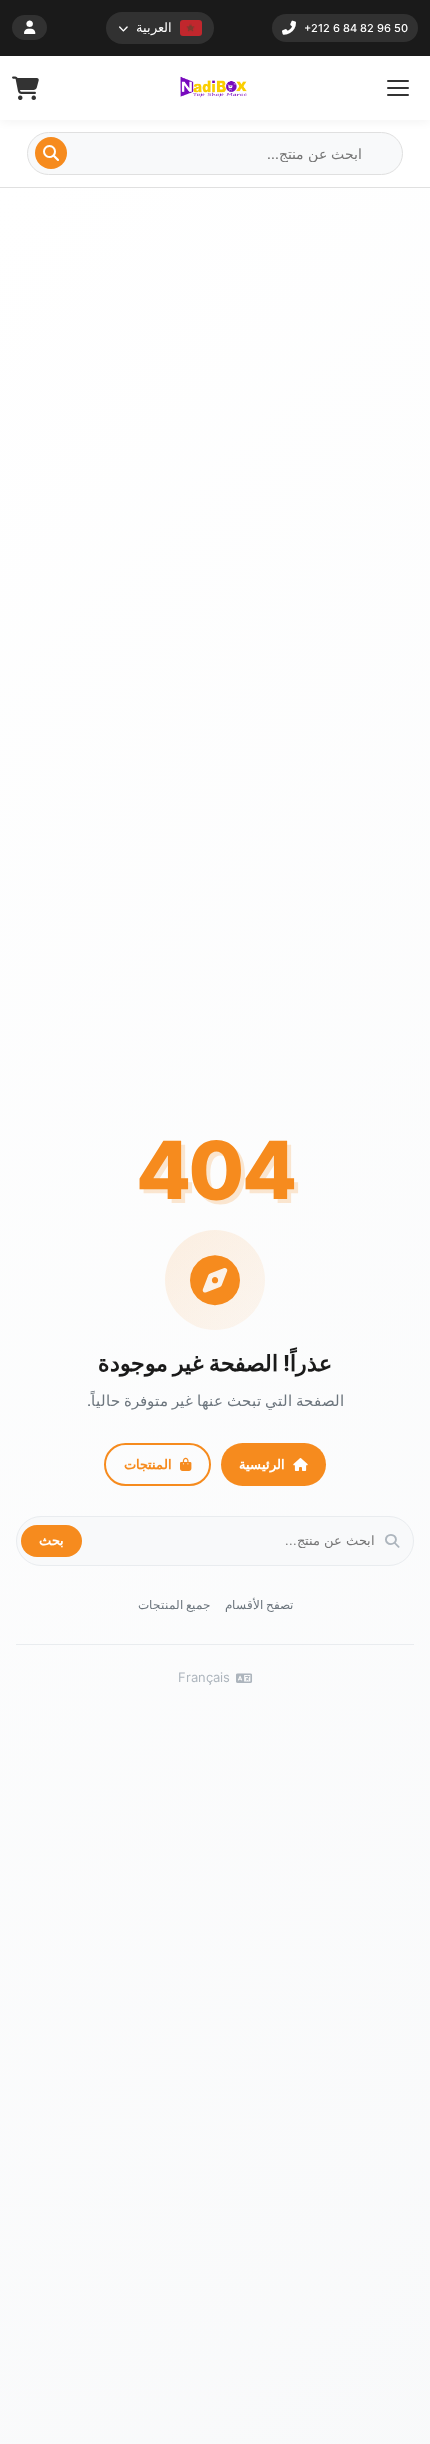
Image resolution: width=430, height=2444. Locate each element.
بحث (51, 1540)
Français (204, 1677)
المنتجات (148, 1464)
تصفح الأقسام (259, 1604)
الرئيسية (262, 1464)
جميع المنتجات (174, 1604)
